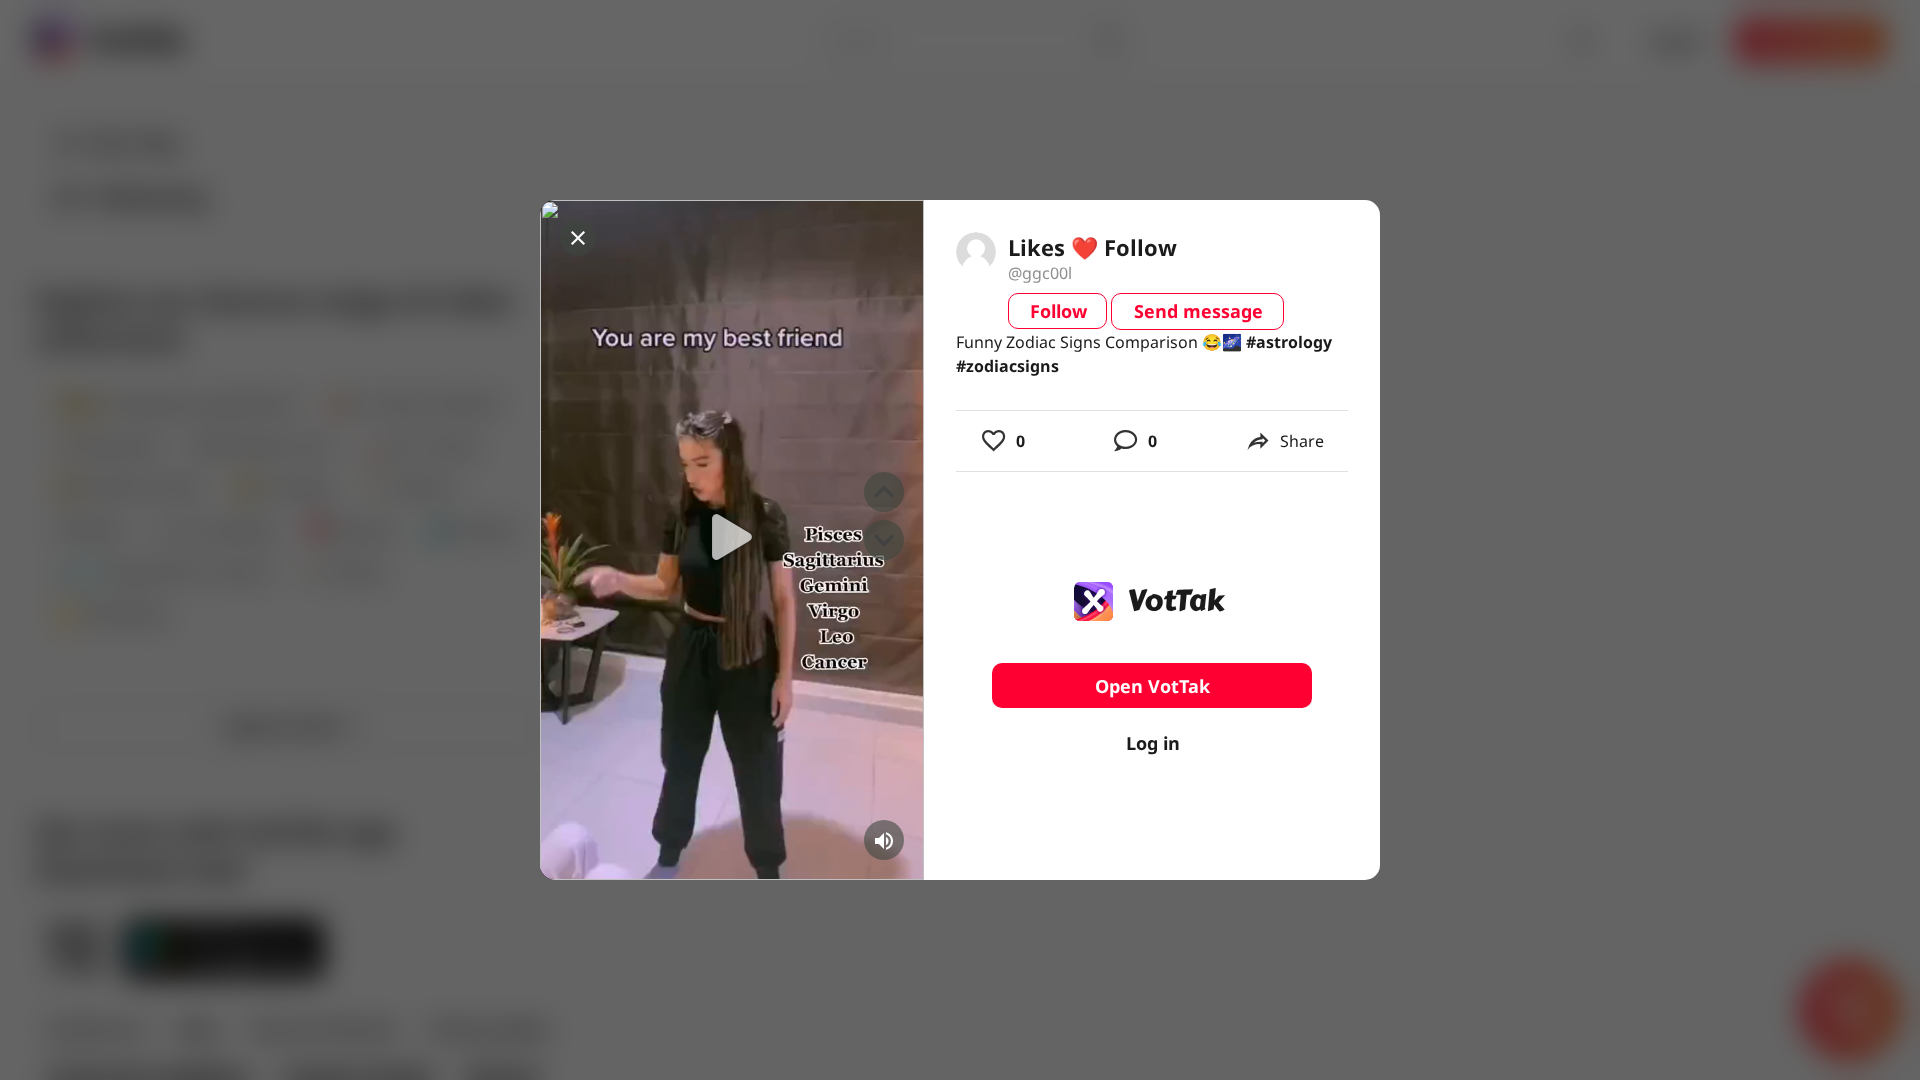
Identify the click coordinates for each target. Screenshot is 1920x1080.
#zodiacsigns (1007, 366)
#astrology (1289, 342)
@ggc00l (1040, 273)
